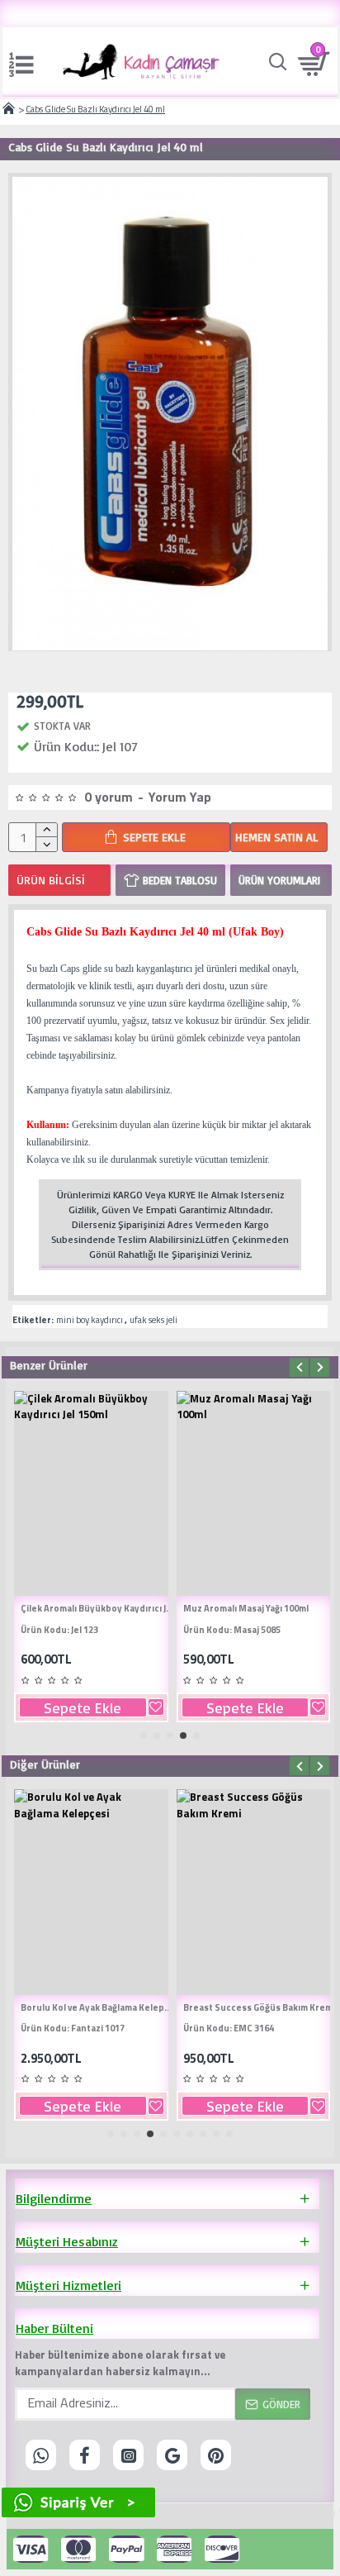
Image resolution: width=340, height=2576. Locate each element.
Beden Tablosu (180, 880)
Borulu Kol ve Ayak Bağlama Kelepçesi (98, 2007)
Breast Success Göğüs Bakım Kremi (259, 2007)
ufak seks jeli (153, 1320)
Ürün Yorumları (279, 880)
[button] (299, 1367)
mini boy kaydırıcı (90, 1320)
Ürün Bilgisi (51, 880)
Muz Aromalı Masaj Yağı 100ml (246, 1608)
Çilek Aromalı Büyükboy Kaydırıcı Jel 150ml (98, 1608)
